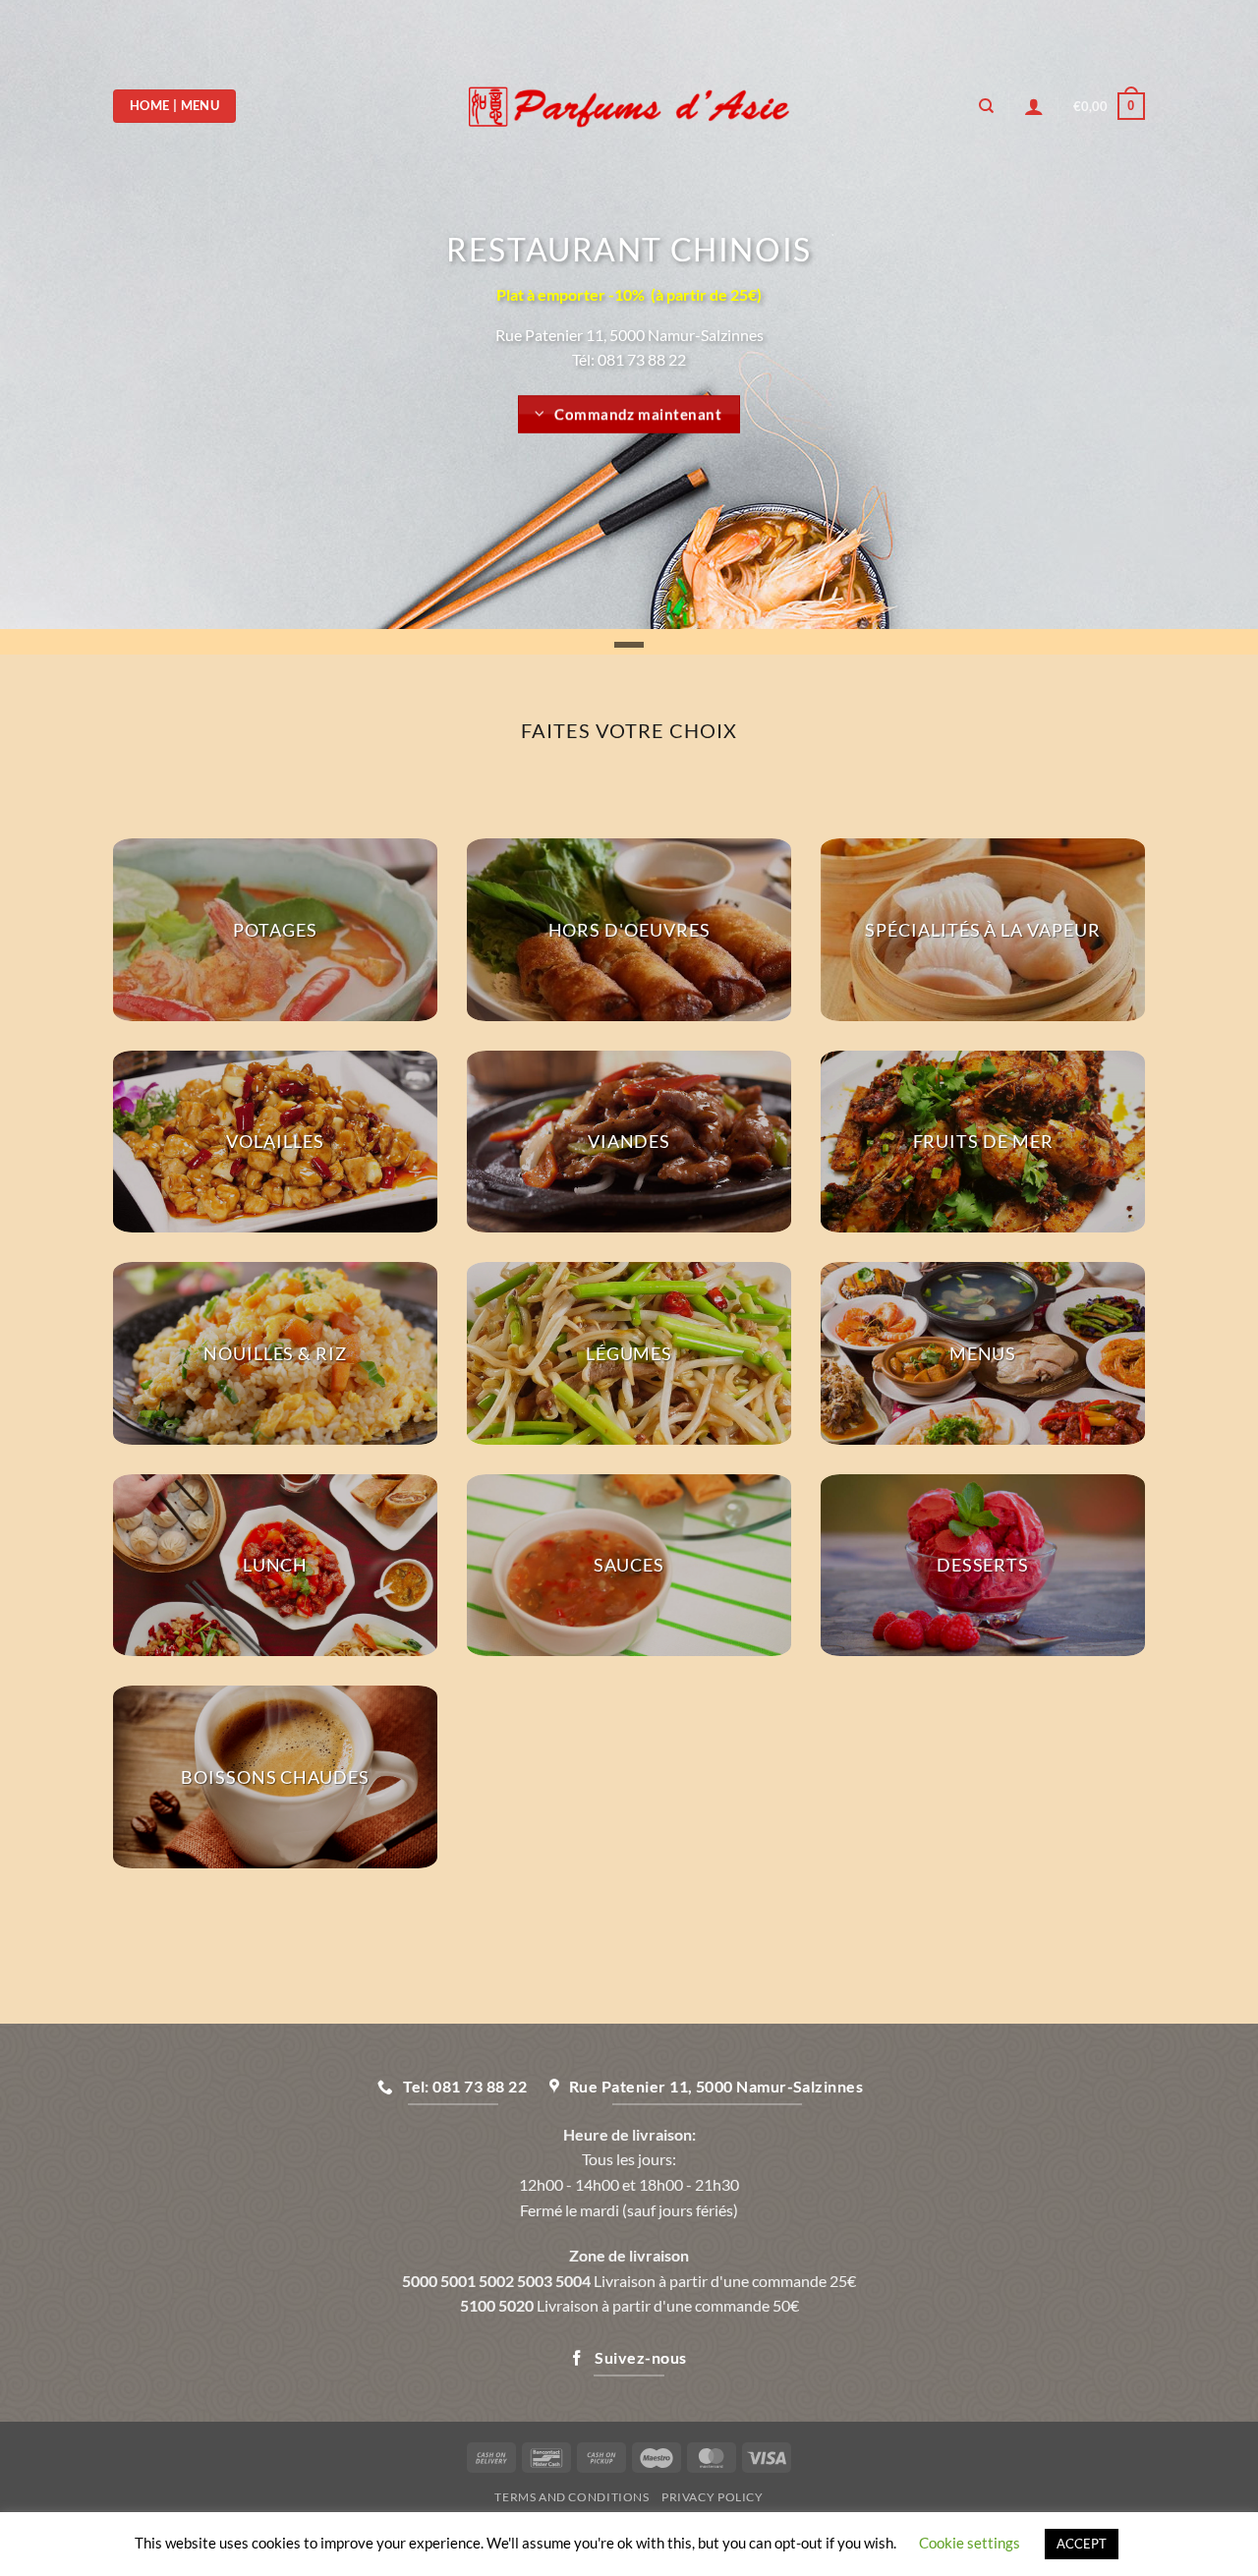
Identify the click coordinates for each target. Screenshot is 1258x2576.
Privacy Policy (713, 2497)
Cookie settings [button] (970, 2543)
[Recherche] (986, 106)
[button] (1109, 106)
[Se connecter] (1034, 106)
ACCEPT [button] (1082, 2544)
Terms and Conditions (572, 2497)
